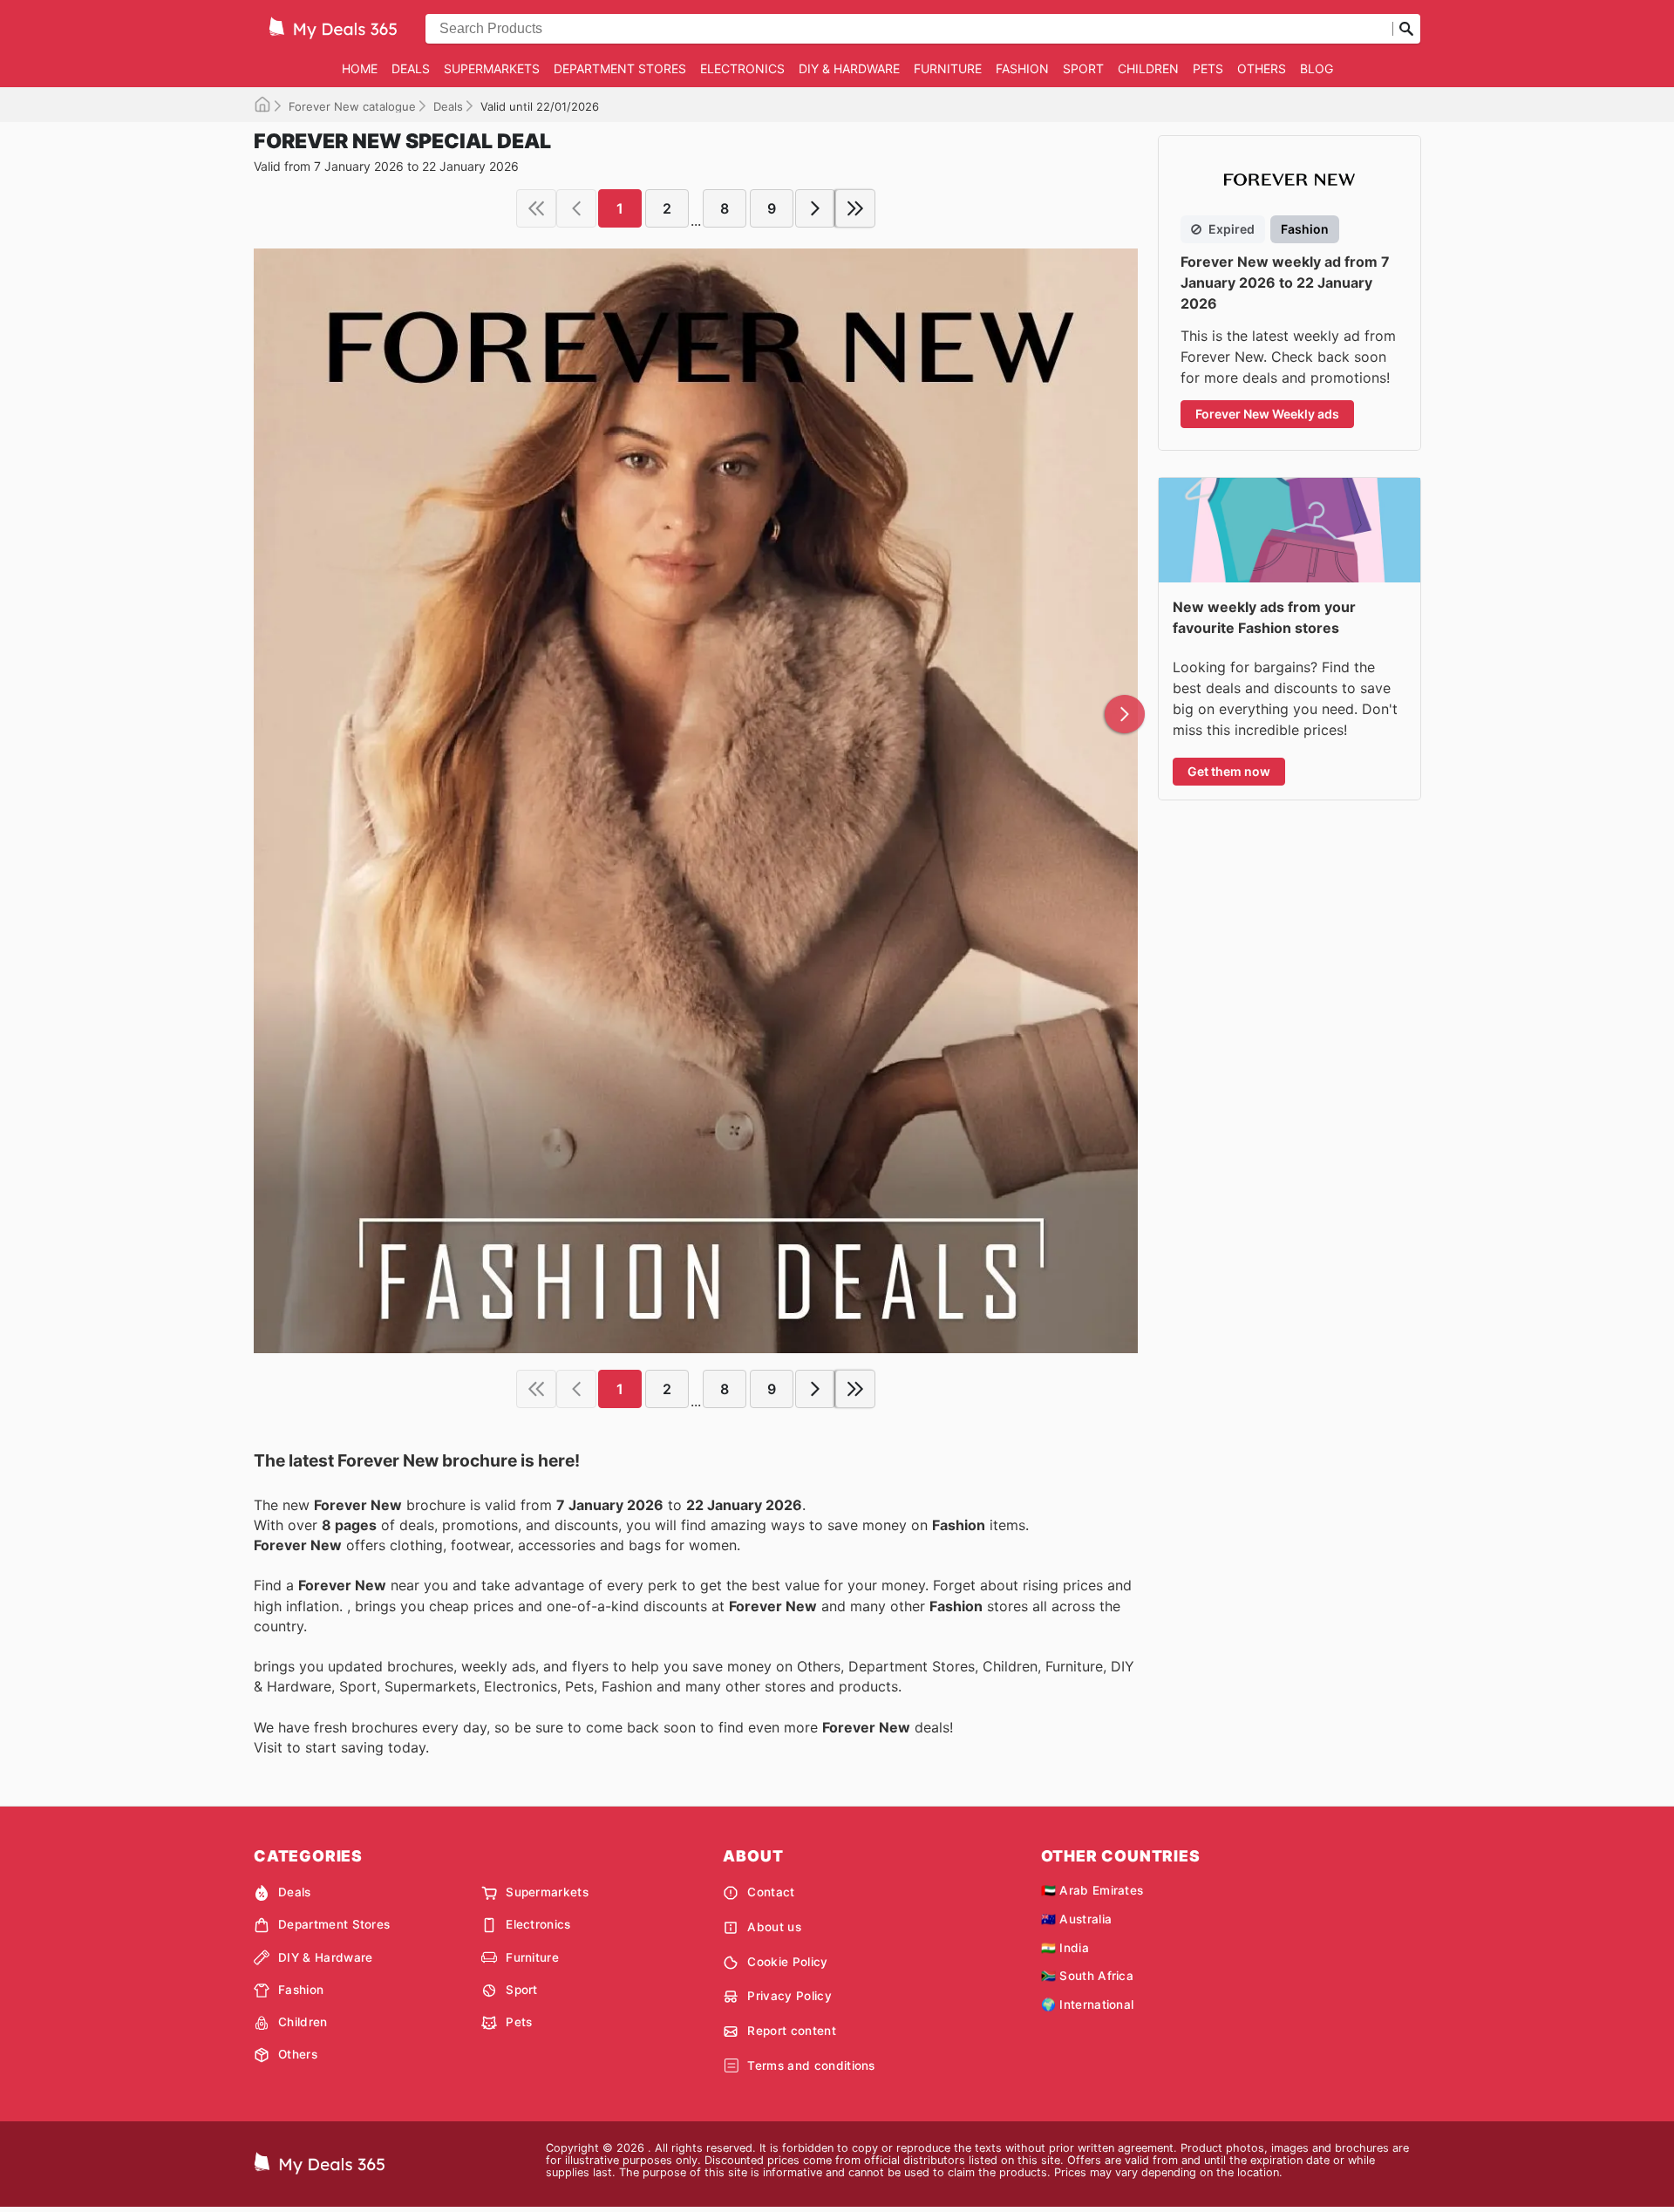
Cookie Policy (787, 1962)
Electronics (742, 68)
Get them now (1229, 771)
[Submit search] (1406, 29)
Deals (411, 68)
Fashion (1022, 68)
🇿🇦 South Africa (1087, 1976)
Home (360, 68)
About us (774, 1927)
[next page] (815, 208)
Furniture (948, 68)
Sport (1083, 68)
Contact (771, 1892)
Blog (1317, 68)
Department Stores (620, 68)
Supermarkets (492, 68)
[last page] (855, 208)
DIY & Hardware (849, 68)
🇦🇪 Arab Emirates (1092, 1890)
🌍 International (1088, 2004)
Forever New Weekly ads (1267, 414)
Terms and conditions (811, 2066)
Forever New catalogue (352, 106)
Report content (791, 2031)
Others (1262, 68)
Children (1148, 68)
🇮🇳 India (1065, 1948)
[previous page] (576, 208)
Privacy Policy (789, 1996)
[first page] (536, 208)
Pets (1208, 68)
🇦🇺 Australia (1077, 1919)
